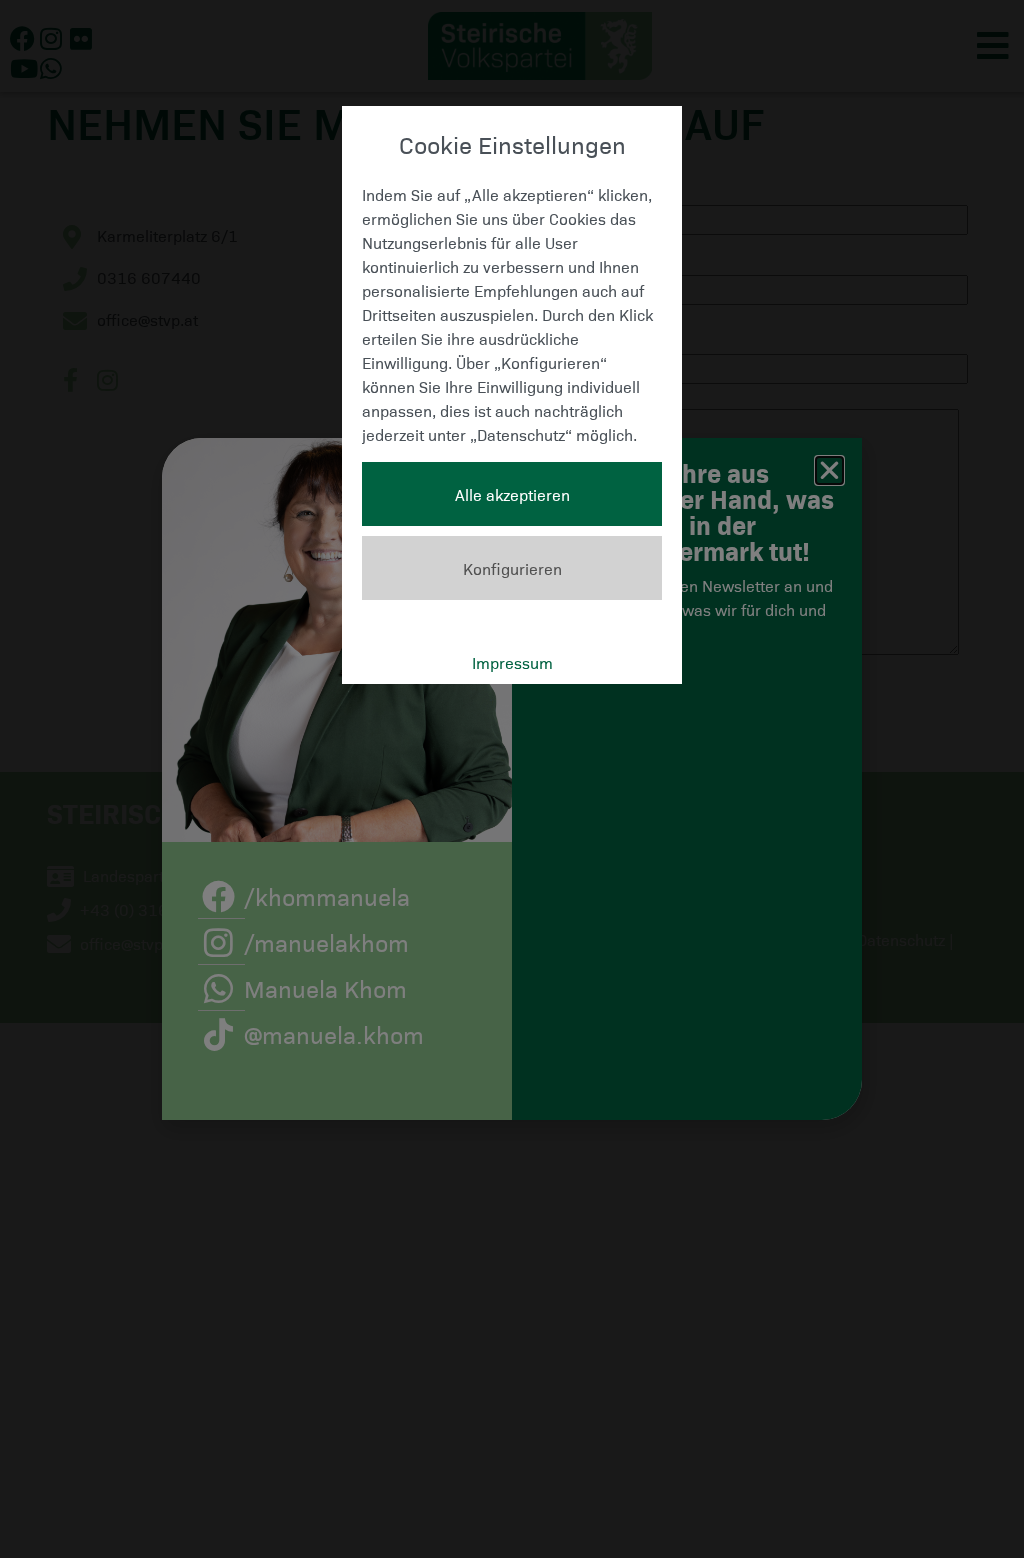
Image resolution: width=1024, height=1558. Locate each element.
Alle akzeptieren (512, 494)
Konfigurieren (512, 568)
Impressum (512, 662)
